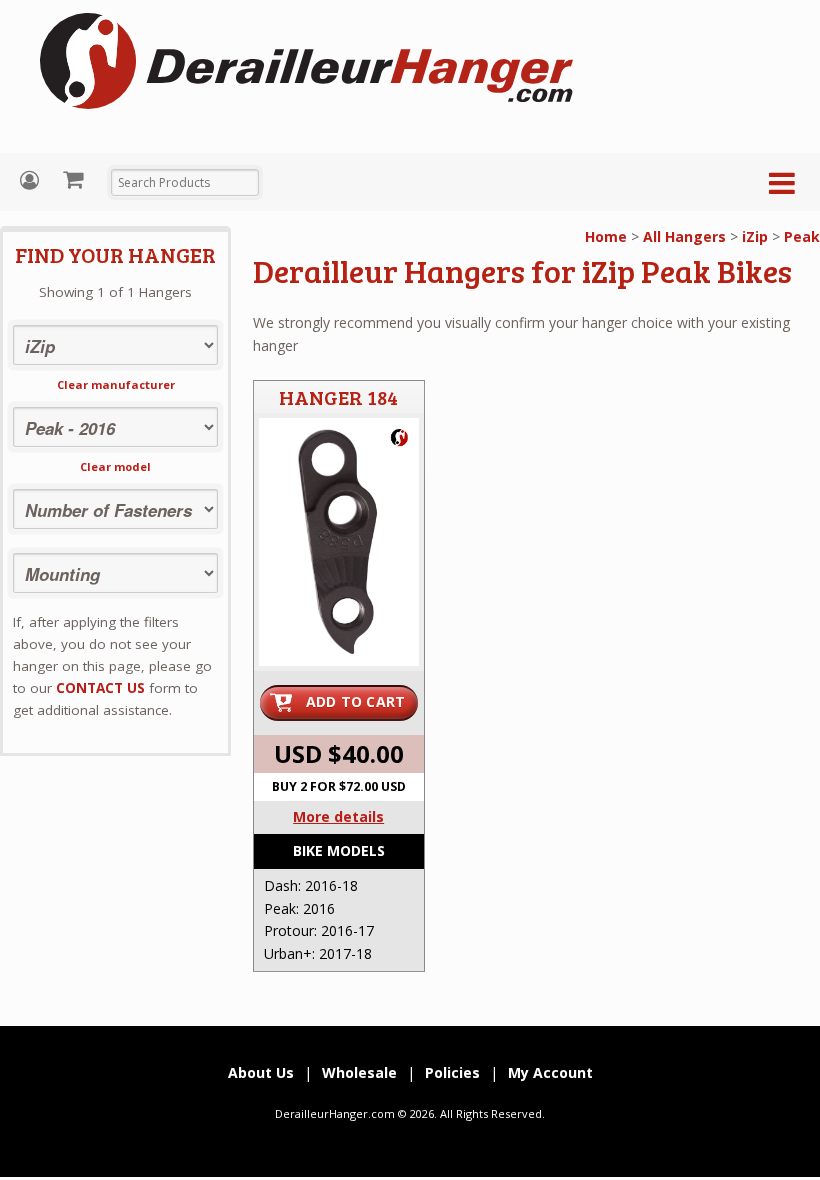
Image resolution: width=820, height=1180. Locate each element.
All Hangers (684, 236)
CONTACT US (100, 688)
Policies (452, 1072)
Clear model (115, 466)
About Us (261, 1072)
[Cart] (75, 179)
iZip (755, 236)
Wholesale (359, 1072)
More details (338, 816)
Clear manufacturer (116, 384)
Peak (802, 236)
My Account (32, 180)
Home (606, 236)
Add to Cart (356, 701)
